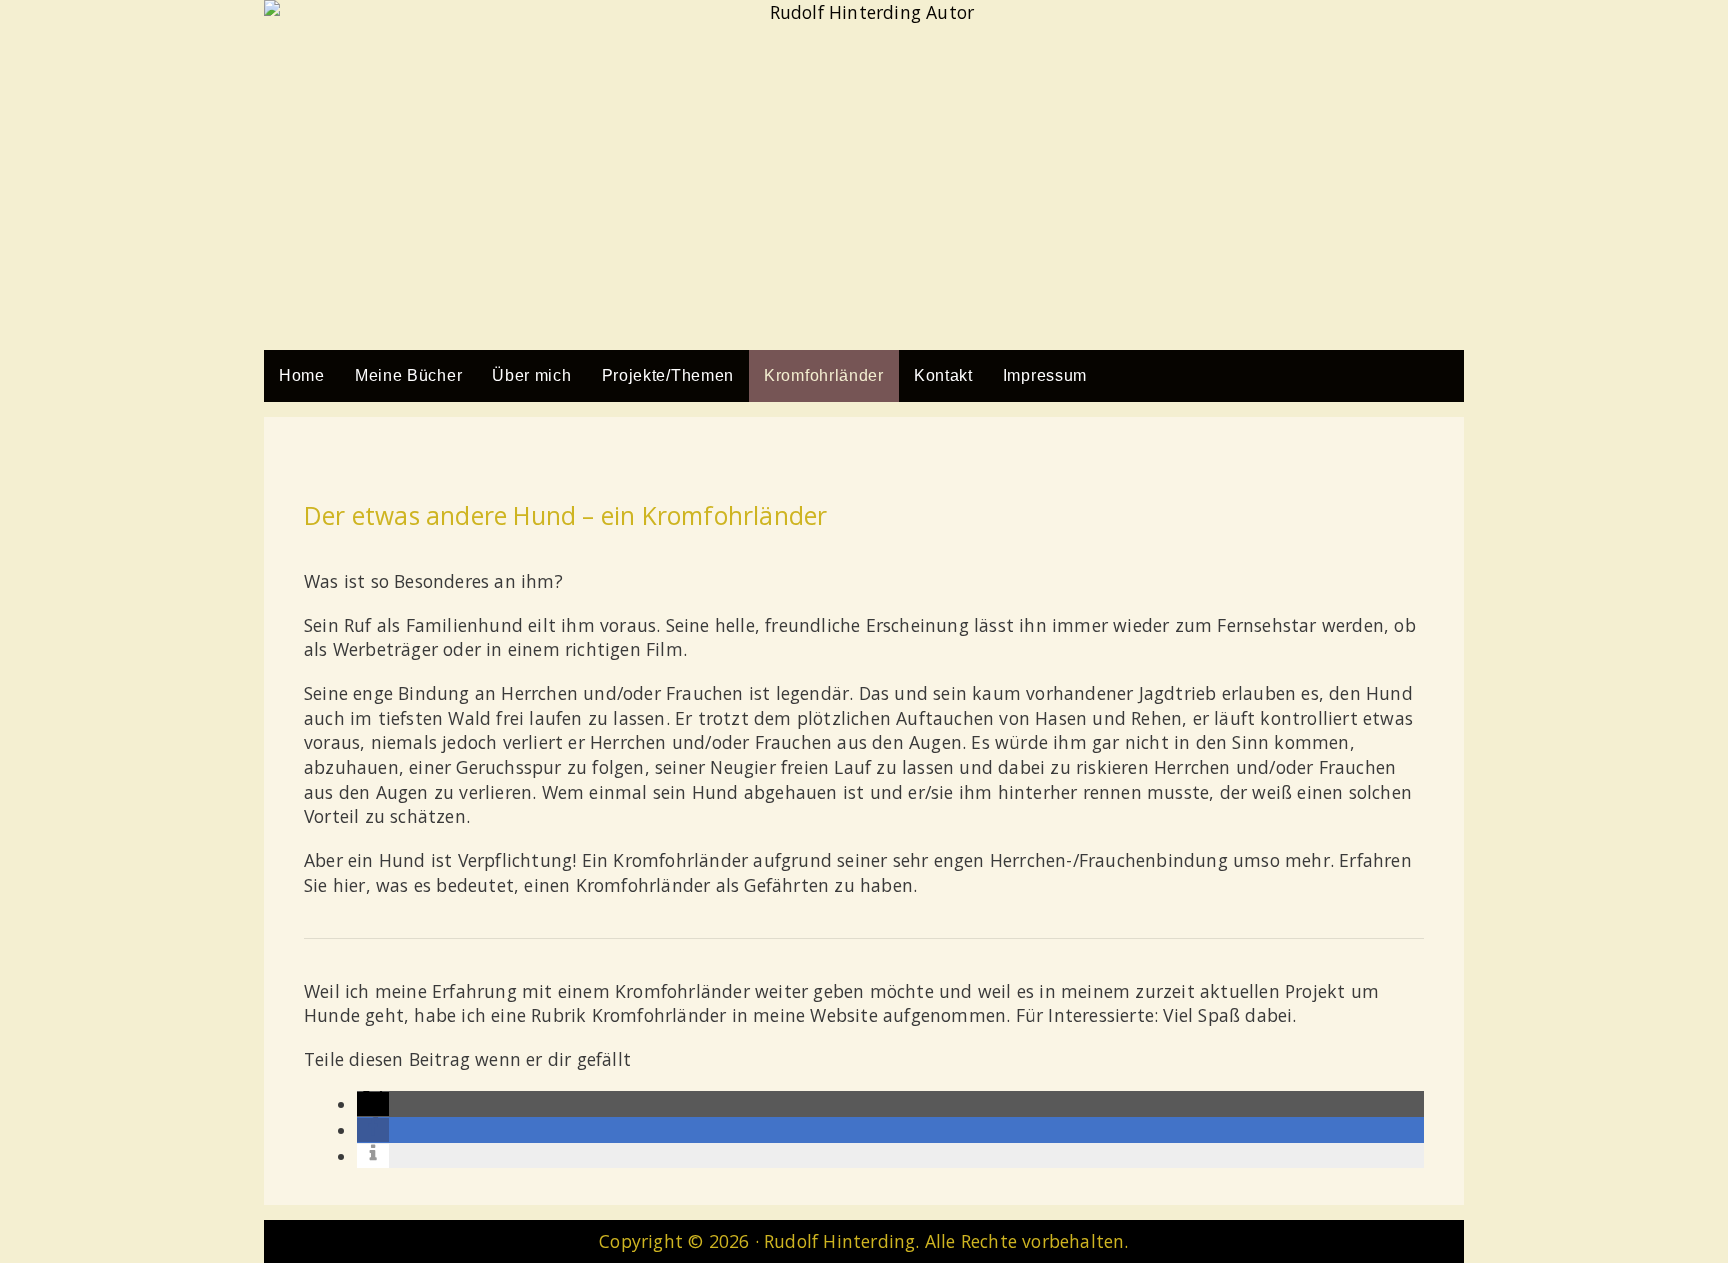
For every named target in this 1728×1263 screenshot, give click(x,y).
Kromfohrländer (824, 375)
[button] (373, 1104)
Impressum (1045, 375)
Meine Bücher (408, 375)
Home (302, 375)
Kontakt (943, 375)
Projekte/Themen (668, 375)
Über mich (531, 375)
